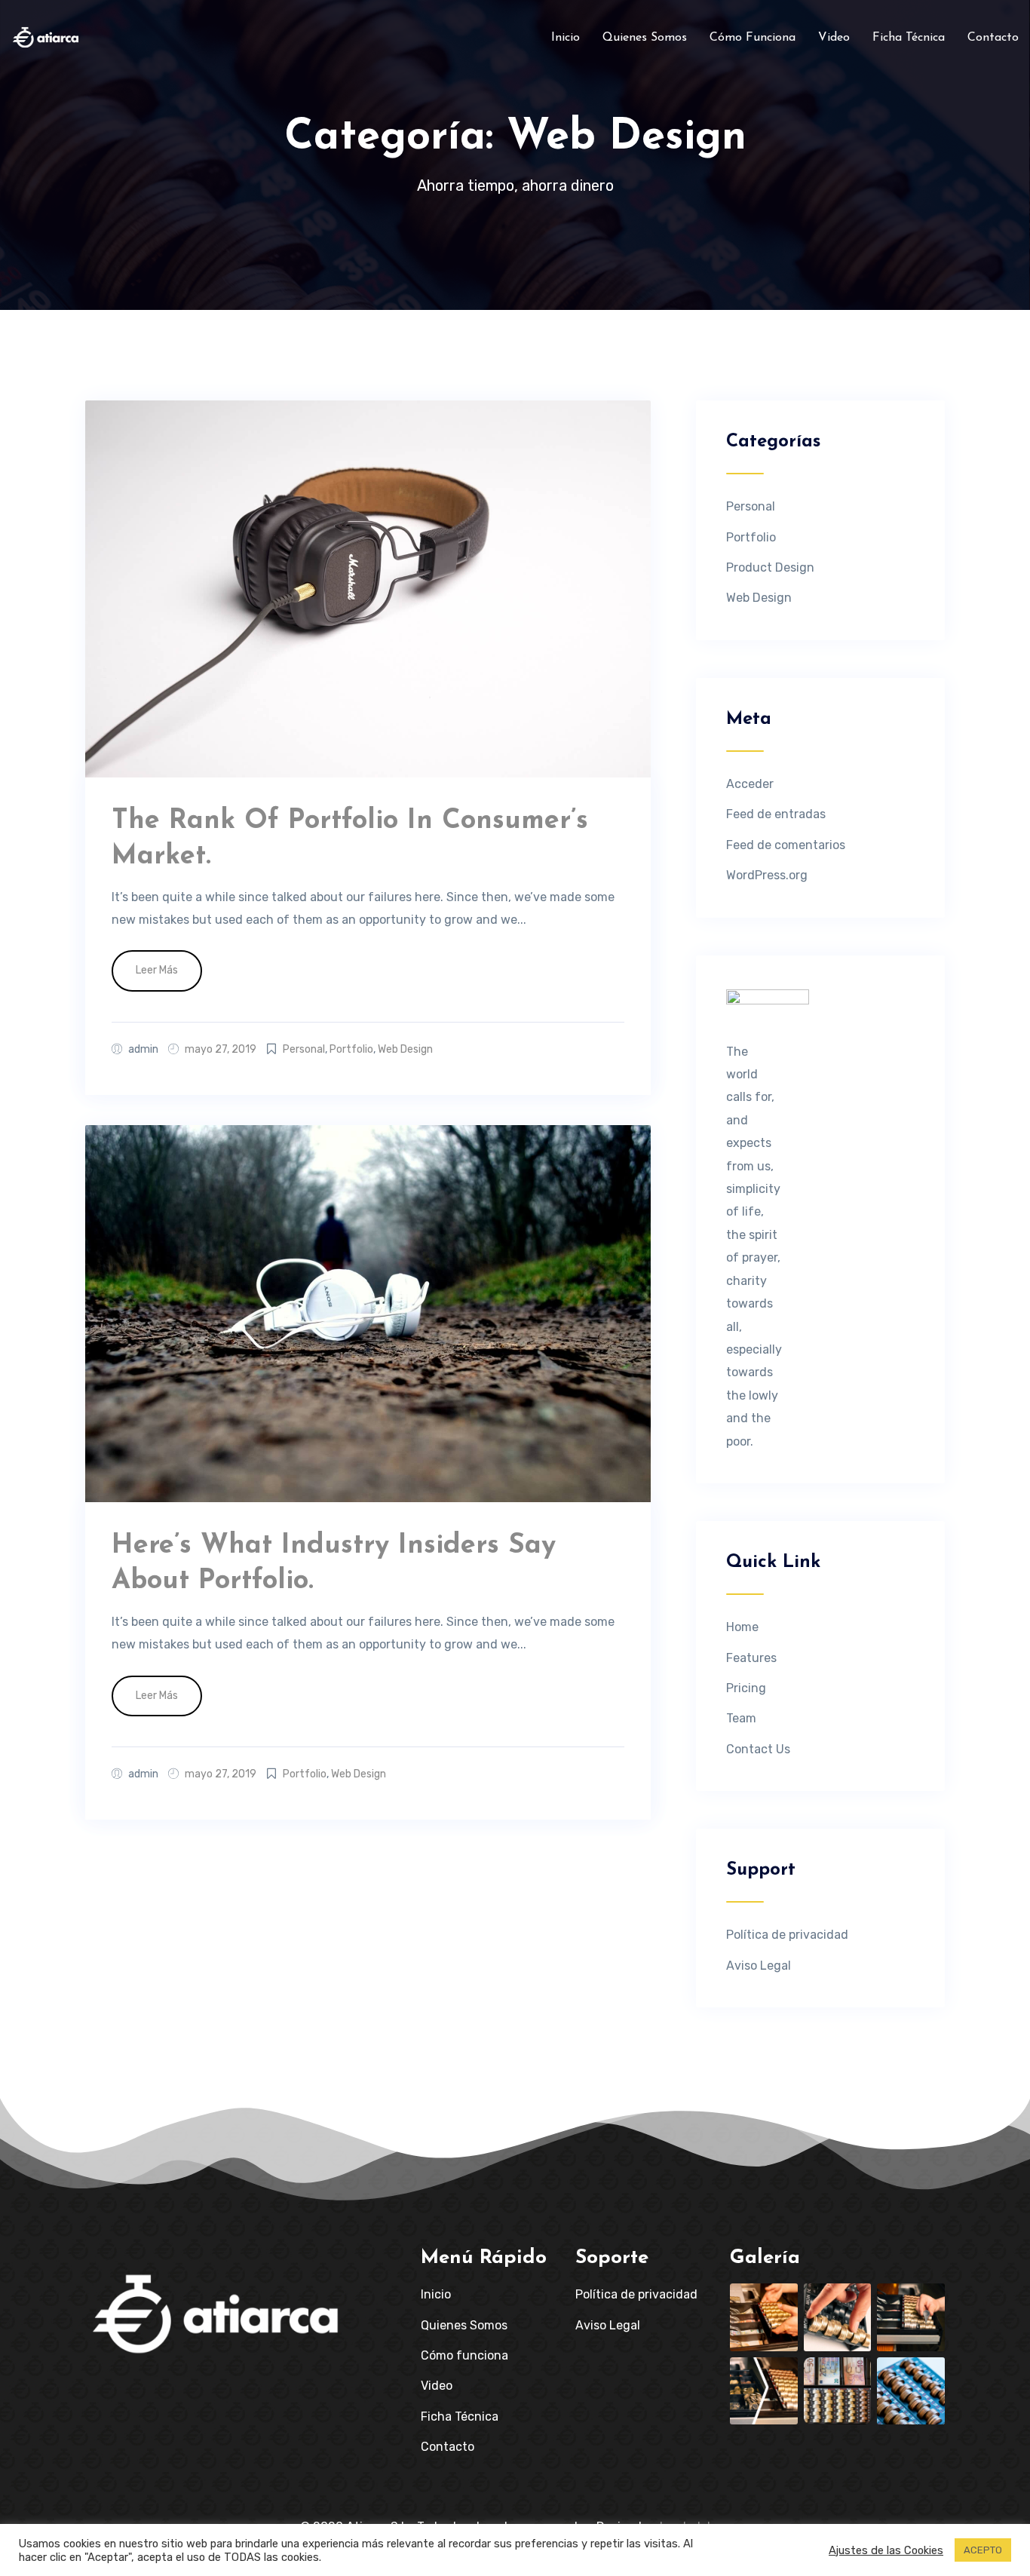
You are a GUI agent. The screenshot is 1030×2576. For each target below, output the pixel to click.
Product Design (770, 567)
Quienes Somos (645, 38)
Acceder (750, 784)
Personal (304, 1049)
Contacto (993, 38)
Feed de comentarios (786, 845)
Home (742, 1627)
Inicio (566, 38)
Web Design (405, 1049)
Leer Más (157, 970)
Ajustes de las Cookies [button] (886, 2550)
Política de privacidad (787, 1935)
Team (741, 1718)
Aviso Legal (759, 1966)
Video (834, 38)
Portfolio (351, 1049)
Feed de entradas (776, 814)
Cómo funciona (753, 38)
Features (751, 1658)
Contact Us (758, 1749)
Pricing (746, 1688)
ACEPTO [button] (983, 2550)
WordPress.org (767, 875)
